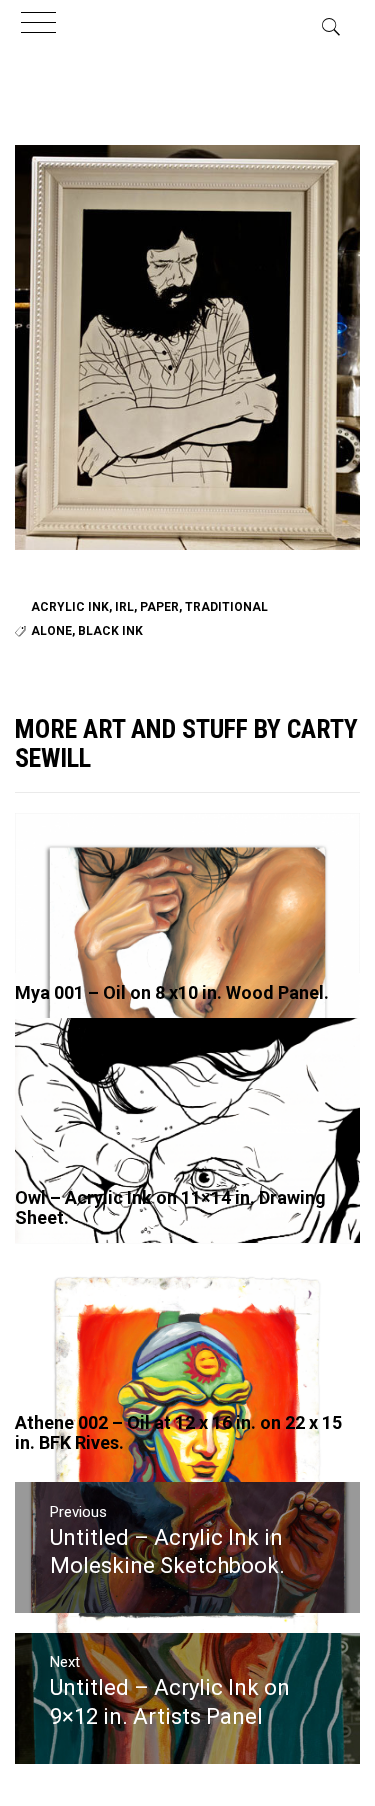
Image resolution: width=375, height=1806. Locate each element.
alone (51, 631)
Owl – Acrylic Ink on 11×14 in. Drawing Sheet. (170, 1207)
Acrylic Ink (70, 607)
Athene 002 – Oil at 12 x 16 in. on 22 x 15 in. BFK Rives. (178, 1432)
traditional (226, 607)
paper (159, 607)
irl (124, 607)
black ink (110, 631)
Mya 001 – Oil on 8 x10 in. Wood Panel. (172, 992)
